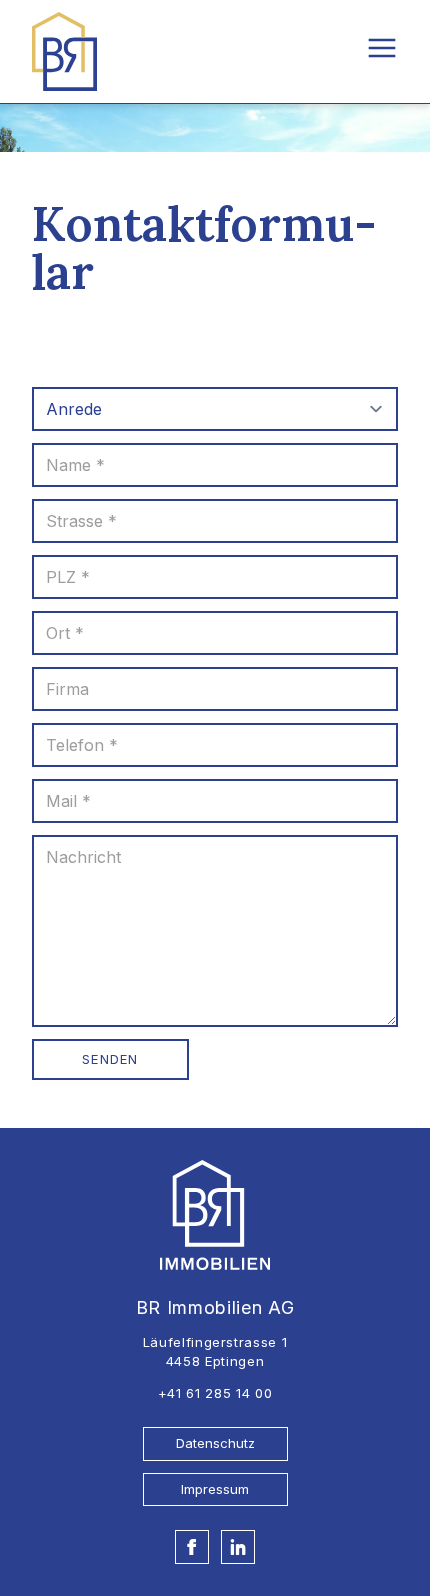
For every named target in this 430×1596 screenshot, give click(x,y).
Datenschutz (215, 1443)
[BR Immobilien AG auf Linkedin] (238, 1547)
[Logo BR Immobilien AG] (64, 51)
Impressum (215, 1489)
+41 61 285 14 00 (215, 1393)
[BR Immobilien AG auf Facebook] (192, 1547)
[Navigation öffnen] (382, 48)
